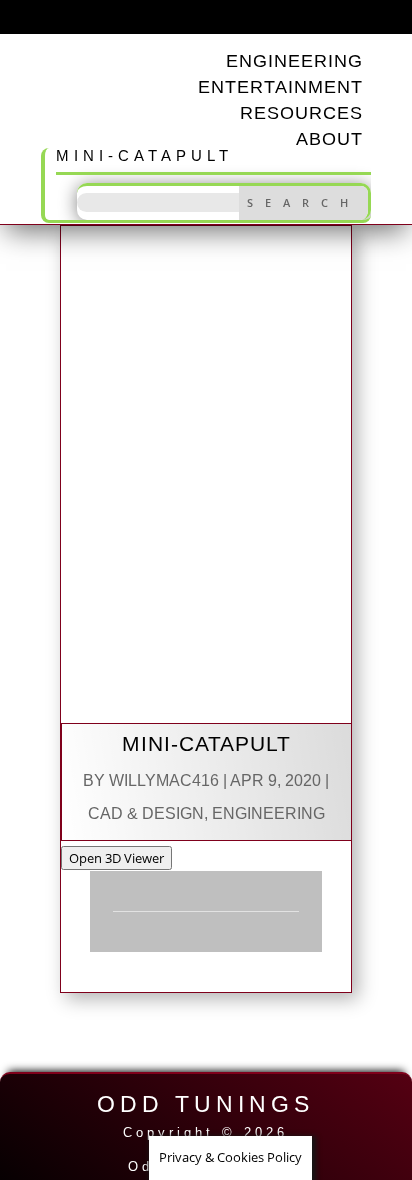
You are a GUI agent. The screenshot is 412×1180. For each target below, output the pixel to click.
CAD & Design (146, 813)
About (329, 139)
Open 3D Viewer (116, 858)
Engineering (268, 813)
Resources (301, 113)
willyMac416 (164, 780)
